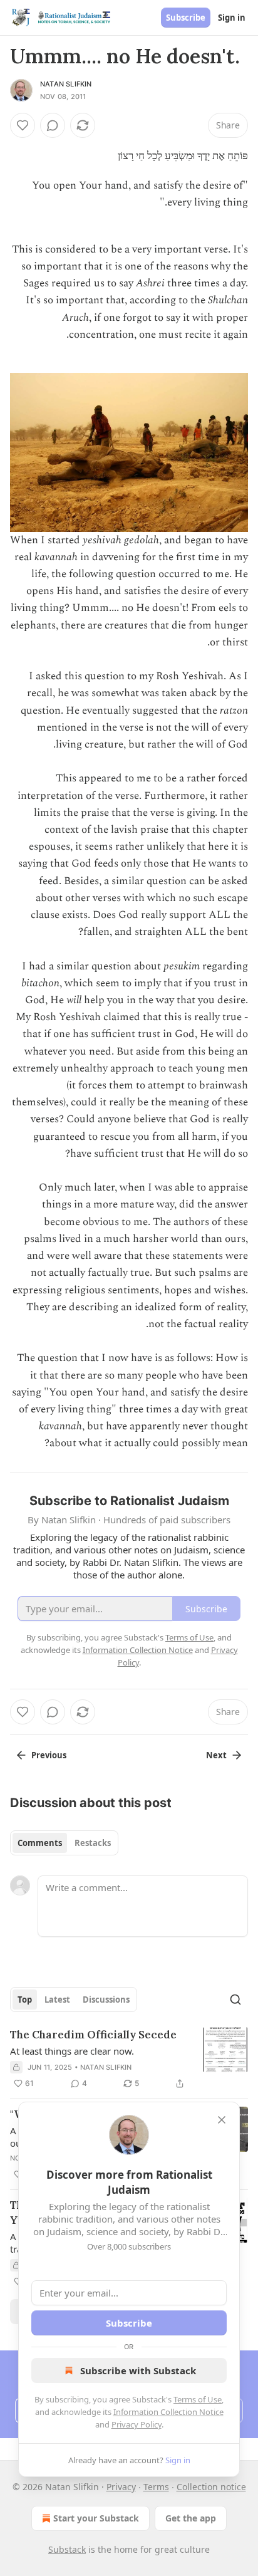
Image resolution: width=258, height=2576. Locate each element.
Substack (67, 2549)
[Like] (23, 125)
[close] (222, 2120)
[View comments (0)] (53, 125)
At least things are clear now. (72, 2051)
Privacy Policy (137, 2424)
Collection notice (211, 2487)
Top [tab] (25, 2000)
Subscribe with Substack (138, 2370)
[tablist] (64, 1843)
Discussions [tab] (106, 2000)
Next (216, 1755)
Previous (49, 1755)
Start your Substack (96, 2518)
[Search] (235, 2000)
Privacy (121, 2487)
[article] (129, 2059)
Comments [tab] (40, 1843)
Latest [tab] (57, 2000)
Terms (156, 2487)
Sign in (232, 18)
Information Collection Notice (168, 2412)
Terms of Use (198, 2399)
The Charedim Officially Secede (93, 2035)
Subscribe (186, 18)
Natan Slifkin (66, 84)
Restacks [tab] (93, 1843)
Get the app (191, 2518)
